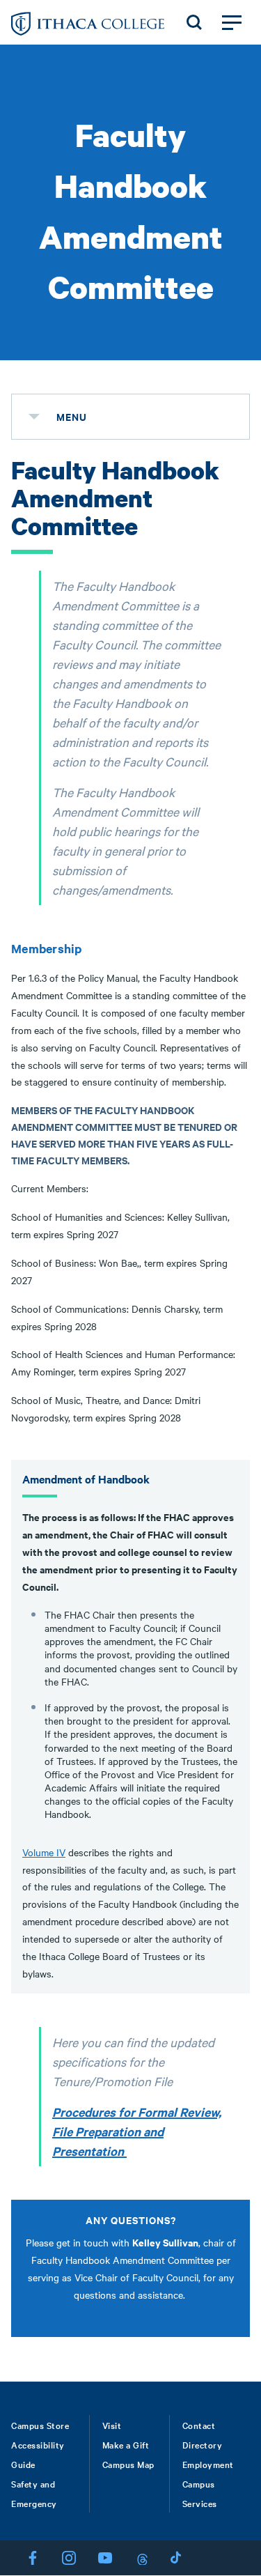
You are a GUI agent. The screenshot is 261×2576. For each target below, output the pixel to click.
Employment (208, 2464)
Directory (203, 2444)
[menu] (34, 417)
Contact (199, 2425)
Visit (112, 2425)
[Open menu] (232, 22)
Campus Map (128, 2464)
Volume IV (44, 1852)
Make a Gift (126, 2444)
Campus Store (40, 2425)
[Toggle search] (194, 22)
